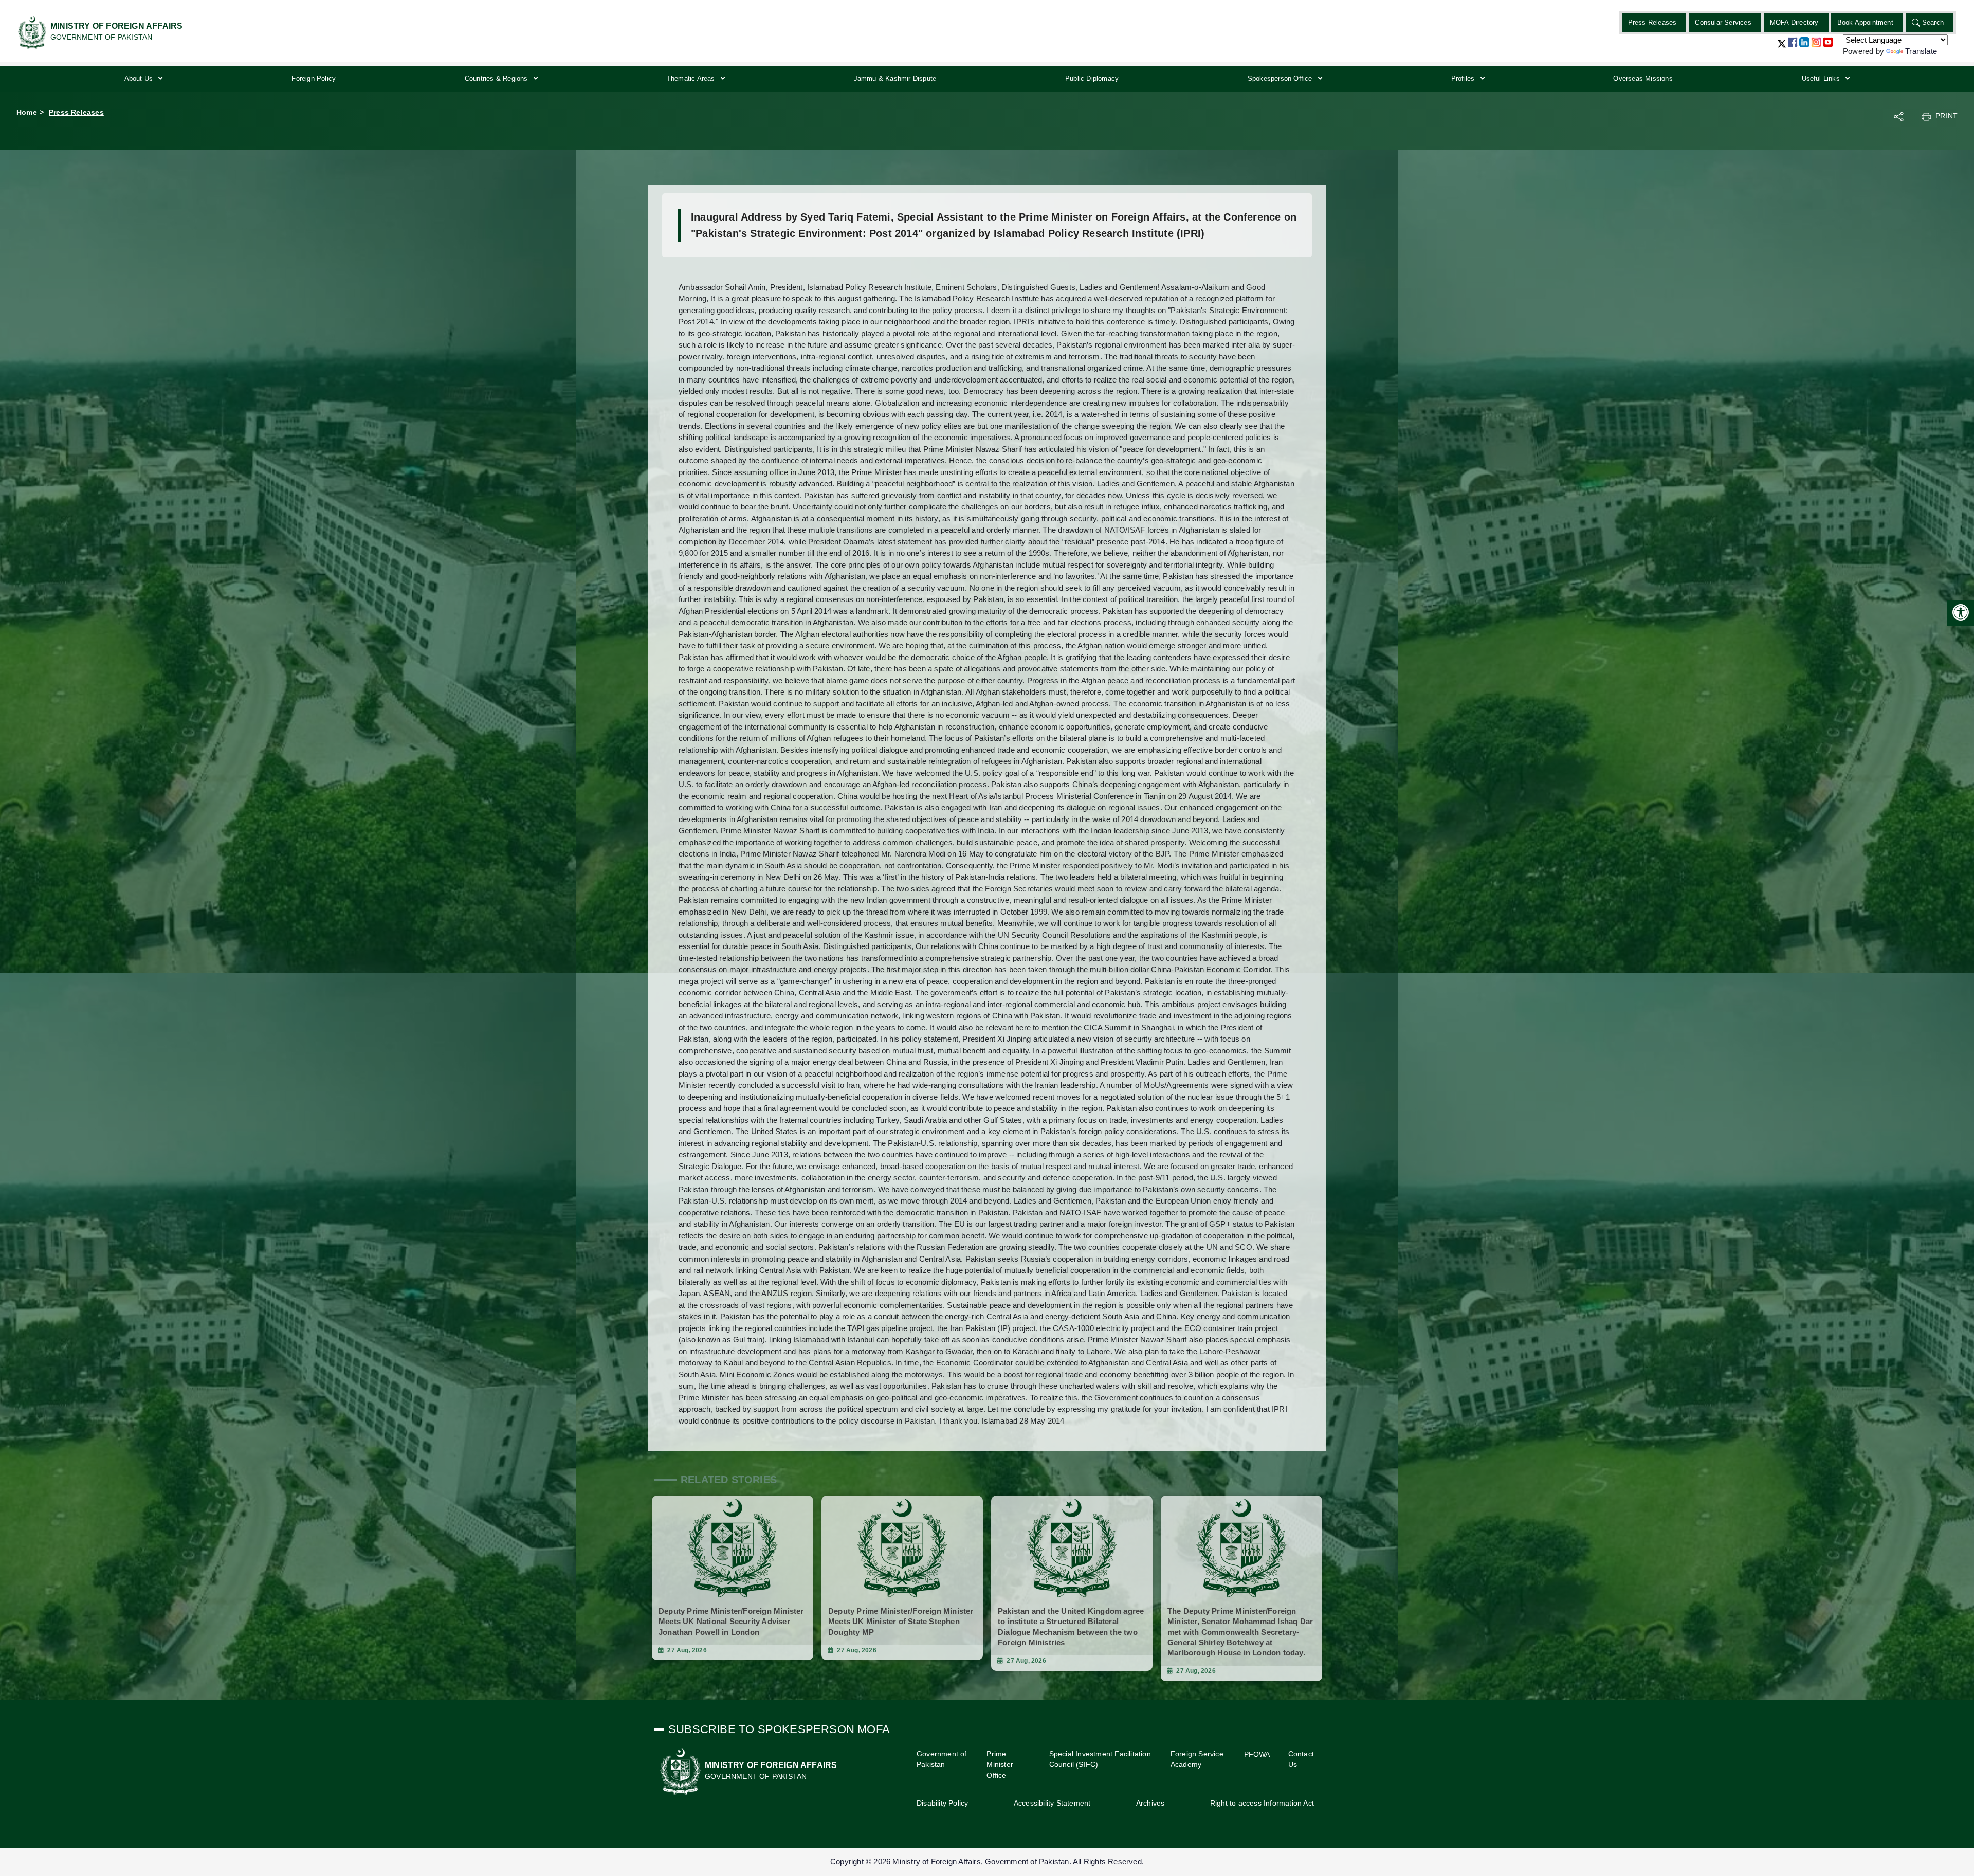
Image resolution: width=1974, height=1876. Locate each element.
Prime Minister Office (1000, 1764)
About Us (140, 78)
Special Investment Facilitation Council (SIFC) (1100, 1759)
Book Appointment (1865, 22)
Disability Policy (942, 1803)
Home (27, 112)
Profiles (1464, 78)
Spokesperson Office (1281, 78)
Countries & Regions (497, 78)
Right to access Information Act (1262, 1803)
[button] (1782, 48)
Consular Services (1723, 22)
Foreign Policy (314, 78)
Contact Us (1301, 1759)
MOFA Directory (1794, 22)
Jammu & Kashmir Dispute (895, 78)
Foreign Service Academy (1197, 1759)
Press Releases (1652, 22)
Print (1946, 116)
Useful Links (1822, 78)
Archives (1150, 1803)
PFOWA (1257, 1754)
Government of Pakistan (942, 1759)
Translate (1921, 51)
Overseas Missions (1643, 78)
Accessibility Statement (1052, 1803)
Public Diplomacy (1092, 78)
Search (1933, 22)
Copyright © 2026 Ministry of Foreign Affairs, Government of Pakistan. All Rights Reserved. (987, 1861)
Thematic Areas (692, 78)
